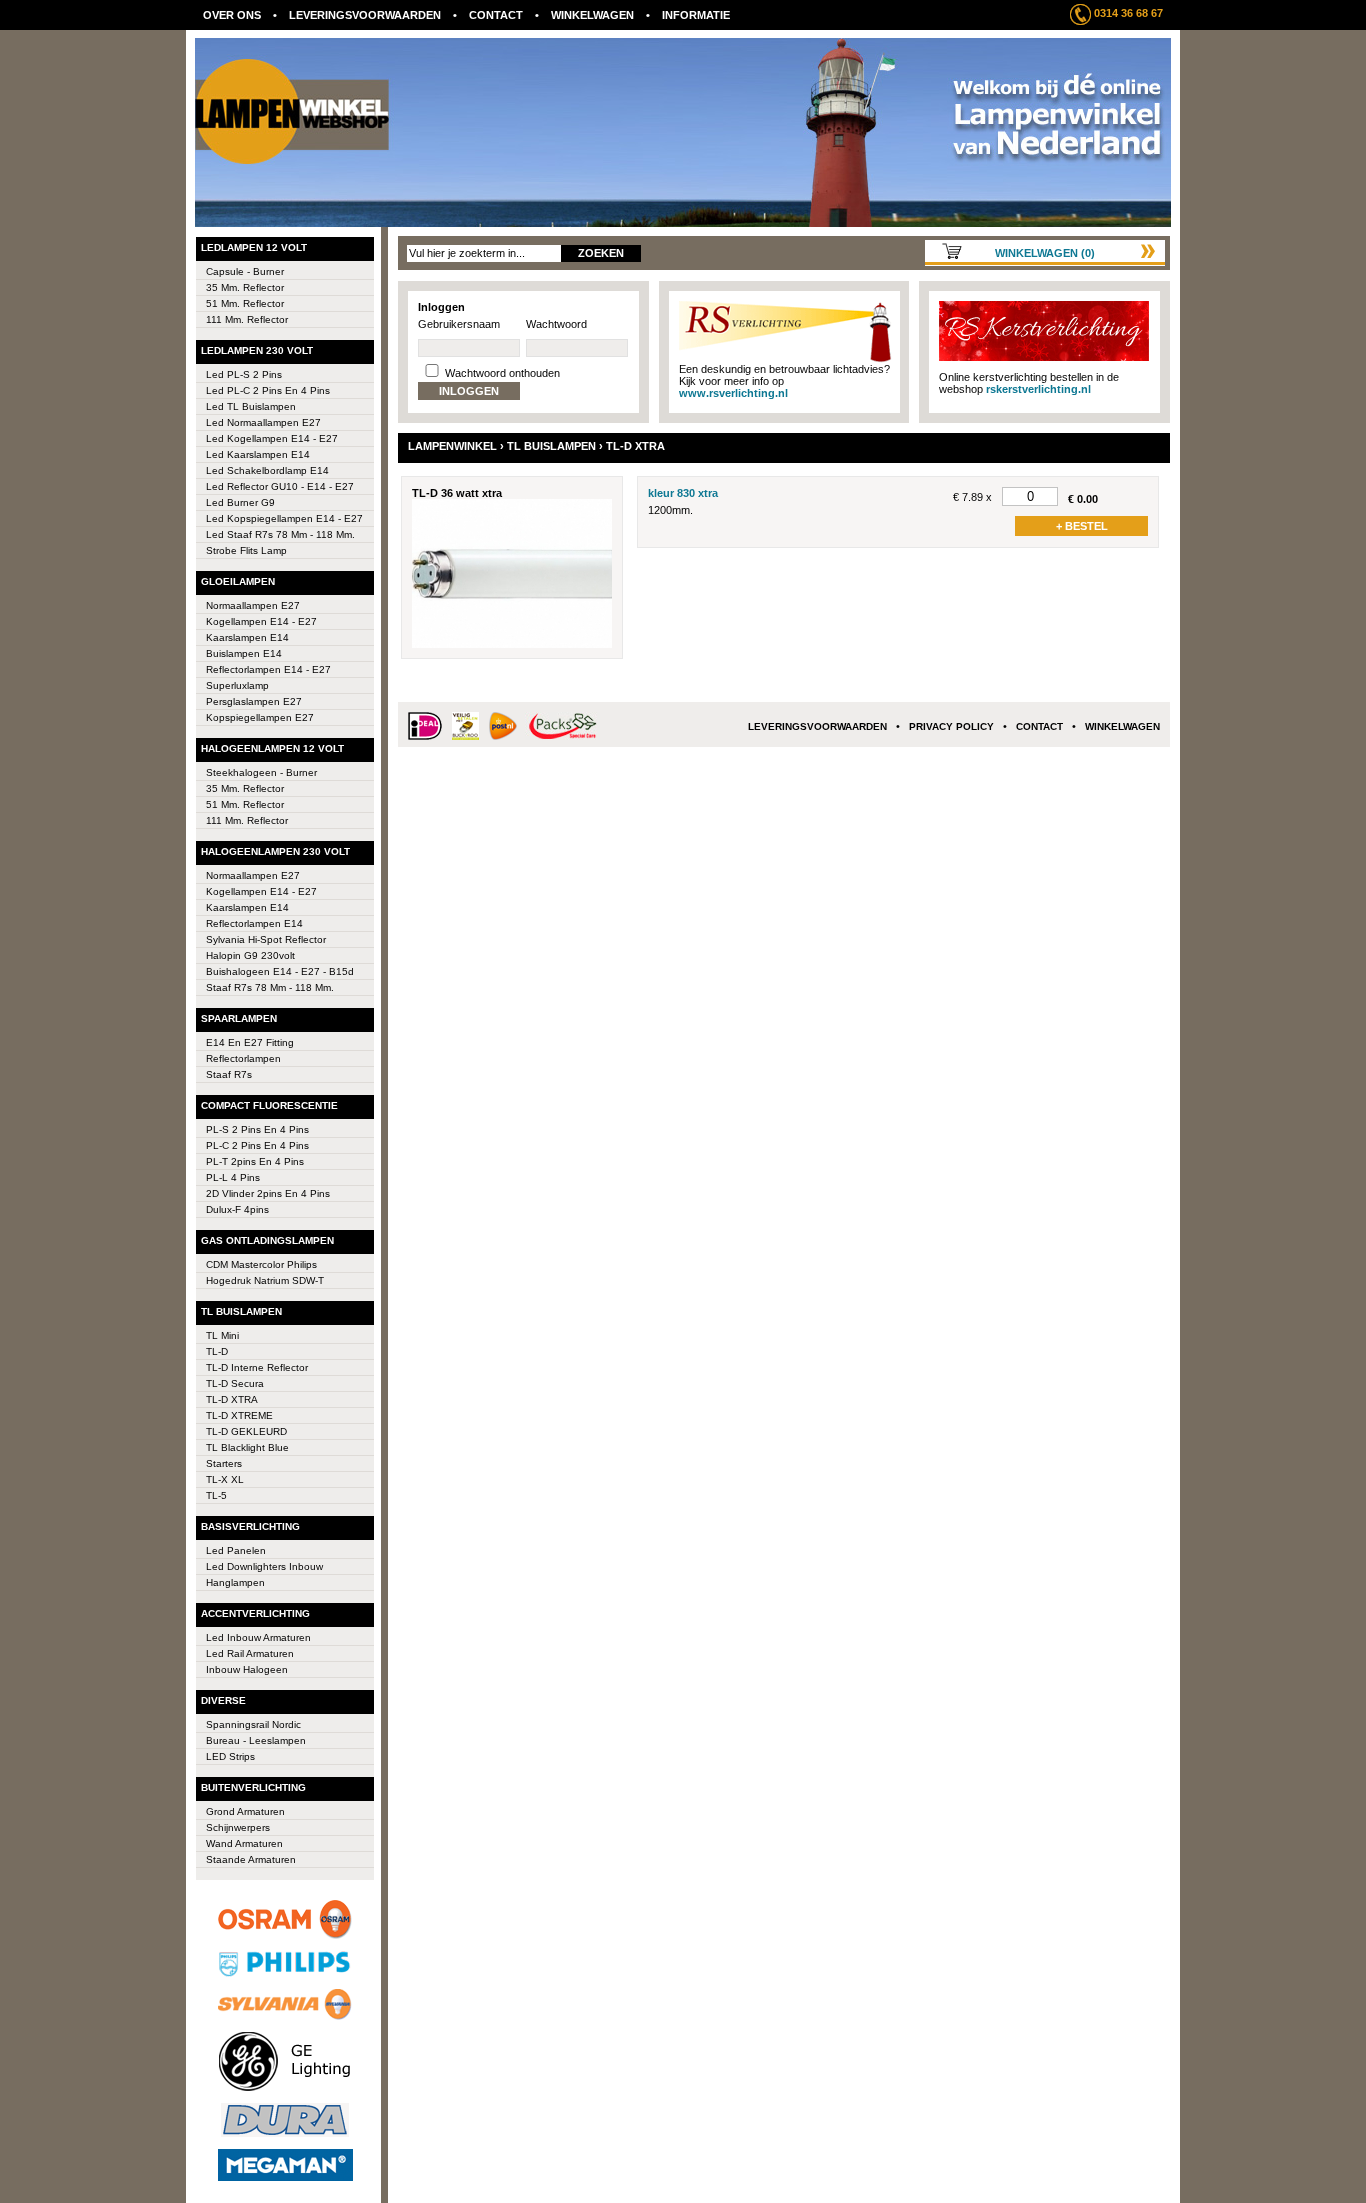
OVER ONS (232, 15)
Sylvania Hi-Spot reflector (266, 939)
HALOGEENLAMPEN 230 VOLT (275, 851)
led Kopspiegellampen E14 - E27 (284, 518)
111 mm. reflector (247, 319)
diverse (223, 1700)
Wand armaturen (244, 1843)
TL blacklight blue (247, 1447)
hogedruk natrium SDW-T (265, 1280)
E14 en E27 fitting (250, 1042)
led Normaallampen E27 (263, 422)
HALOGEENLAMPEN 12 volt (272, 748)
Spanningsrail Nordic (253, 1724)
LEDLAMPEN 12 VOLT (254, 247)
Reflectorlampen (243, 1058)
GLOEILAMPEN (238, 581)
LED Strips (230, 1756)
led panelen (236, 1550)
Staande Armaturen (251, 1859)
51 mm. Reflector (245, 303)
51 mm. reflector (245, 804)
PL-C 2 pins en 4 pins (257, 1145)
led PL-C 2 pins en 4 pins (268, 390)
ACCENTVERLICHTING (255, 1613)
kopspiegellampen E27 (260, 717)
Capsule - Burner (245, 271)
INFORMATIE (696, 15)
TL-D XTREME (239, 1415)
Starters (224, 1463)
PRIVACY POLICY (951, 726)
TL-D (217, 1351)
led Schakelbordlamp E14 (267, 470)
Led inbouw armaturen (258, 1637)
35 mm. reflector (245, 788)
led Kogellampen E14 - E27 (272, 438)
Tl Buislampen (241, 1311)
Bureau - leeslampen (256, 1740)
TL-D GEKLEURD (246, 1431)
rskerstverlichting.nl (1038, 389)
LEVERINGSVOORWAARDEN (365, 15)
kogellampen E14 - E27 (261, 621)
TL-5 (216, 1495)
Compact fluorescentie (269, 1105)
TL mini (222, 1335)
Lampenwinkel (452, 446)
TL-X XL (225, 1479)
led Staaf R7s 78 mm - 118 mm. (280, 534)
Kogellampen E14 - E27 (261, 891)
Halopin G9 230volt (250, 955)
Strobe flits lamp (246, 550)
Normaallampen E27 (253, 605)
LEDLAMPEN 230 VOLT (257, 350)
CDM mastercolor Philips (261, 1264)
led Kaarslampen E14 (258, 454)
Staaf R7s (229, 1074)
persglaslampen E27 (254, 701)
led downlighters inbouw (264, 1566)
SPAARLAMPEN (239, 1018)
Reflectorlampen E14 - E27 (268, 669)
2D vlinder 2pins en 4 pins (268, 1193)
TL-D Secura (235, 1383)
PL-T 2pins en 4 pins (255, 1161)
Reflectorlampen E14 (254, 923)
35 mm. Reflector (245, 287)
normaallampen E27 (253, 875)
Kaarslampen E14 (247, 637)
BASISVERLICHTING (250, 1526)
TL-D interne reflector (257, 1367)
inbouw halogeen (247, 1669)
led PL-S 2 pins (244, 374)
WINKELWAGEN (592, 15)
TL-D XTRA (232, 1399)
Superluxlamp (237, 685)
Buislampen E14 (244, 653)
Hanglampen (235, 1582)
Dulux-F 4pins (237, 1209)
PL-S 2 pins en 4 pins (257, 1129)
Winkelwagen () (1045, 253)
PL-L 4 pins (233, 1177)
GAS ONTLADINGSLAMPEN (267, 1240)
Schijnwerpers (238, 1827)
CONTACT (496, 15)
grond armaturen (245, 1811)
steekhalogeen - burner (261, 772)
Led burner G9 (240, 502)
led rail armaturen (250, 1653)
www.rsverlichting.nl (733, 393)
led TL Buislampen (251, 406)
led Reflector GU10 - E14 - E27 (280, 486)
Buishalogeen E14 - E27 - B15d (280, 971)
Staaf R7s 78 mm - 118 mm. (270, 987)
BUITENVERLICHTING (253, 1787)
